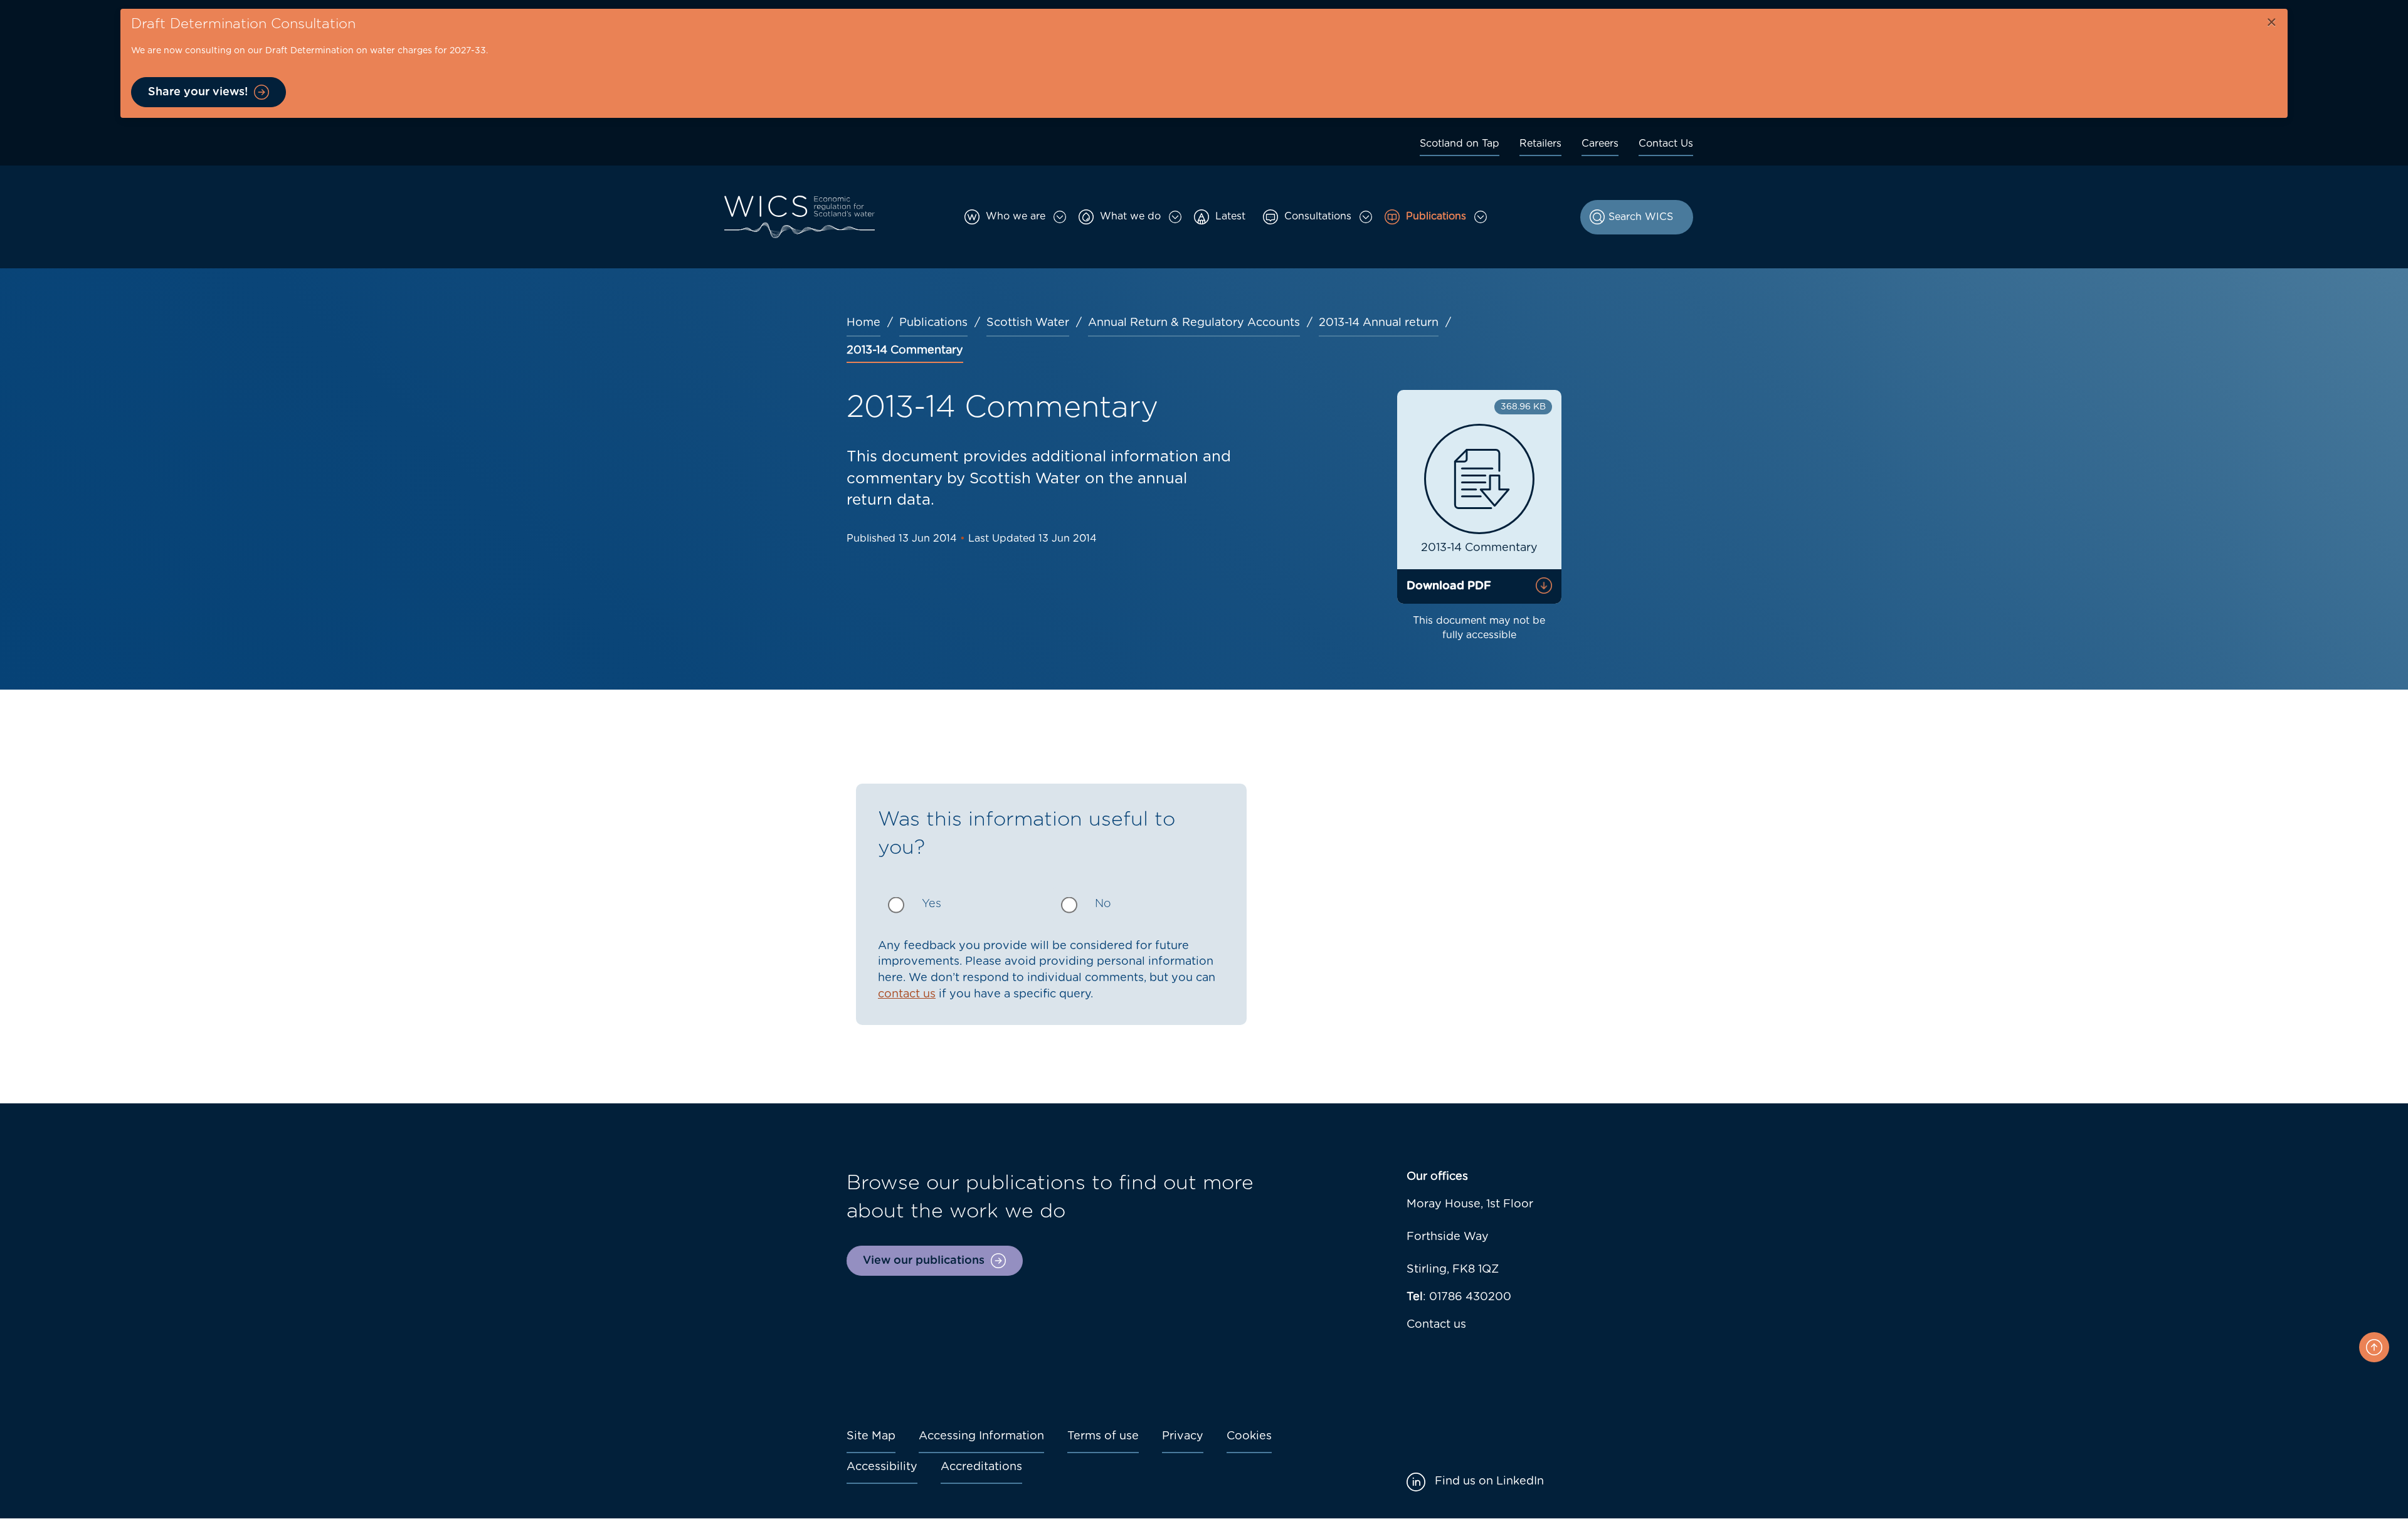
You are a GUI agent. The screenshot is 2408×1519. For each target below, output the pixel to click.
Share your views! (198, 92)
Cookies (1249, 1436)
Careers (1600, 144)
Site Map (871, 1436)
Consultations (1318, 216)
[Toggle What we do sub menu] (1175, 217)
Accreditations (981, 1467)
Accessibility (882, 1467)
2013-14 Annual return (1379, 323)
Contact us (1436, 1325)
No (1103, 904)
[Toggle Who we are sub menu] (1060, 217)
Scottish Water (1028, 323)
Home (863, 323)
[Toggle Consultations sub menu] (1366, 217)
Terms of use (1103, 1436)
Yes (932, 904)
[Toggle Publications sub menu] (1481, 217)
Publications (1436, 216)
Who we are (1016, 216)
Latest (1230, 216)
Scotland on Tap (1460, 144)
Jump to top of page (2374, 1347)
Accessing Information (981, 1436)
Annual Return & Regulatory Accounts (1194, 323)
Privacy (1183, 1436)
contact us (907, 994)
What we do (1130, 216)
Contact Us (1666, 144)
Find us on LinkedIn (1489, 1481)
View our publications (924, 1261)
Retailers (1540, 144)
